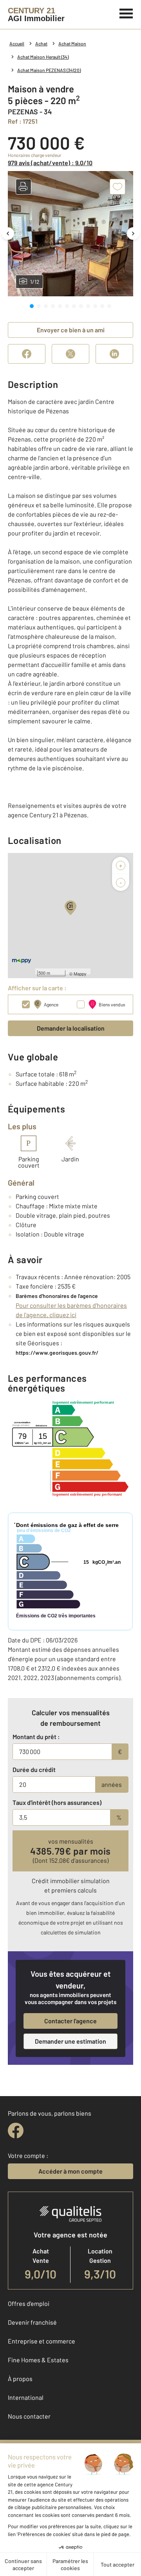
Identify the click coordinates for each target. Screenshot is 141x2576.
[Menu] (126, 13)
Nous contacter (29, 2416)
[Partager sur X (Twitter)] (70, 354)
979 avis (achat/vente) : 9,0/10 (50, 163)
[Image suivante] (133, 233)
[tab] (32, 306)
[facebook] (16, 2131)
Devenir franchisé (32, 2322)
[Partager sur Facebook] (27, 354)
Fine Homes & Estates (38, 2360)
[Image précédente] (8, 233)
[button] (23, 187)
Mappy (80, 973)
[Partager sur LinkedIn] (114, 354)
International (26, 2397)
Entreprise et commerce (42, 2341)
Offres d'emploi (29, 2303)
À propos (20, 2379)
